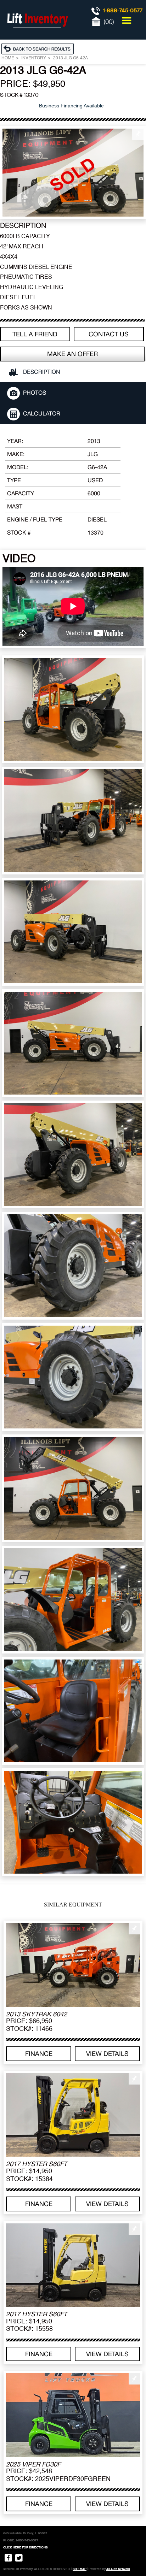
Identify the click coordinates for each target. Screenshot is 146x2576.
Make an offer (72, 354)
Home (8, 58)
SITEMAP (80, 2569)
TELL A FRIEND (35, 334)
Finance (39, 2054)
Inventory (34, 58)
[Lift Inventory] (37, 35)
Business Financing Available (71, 106)
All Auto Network (118, 2569)
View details (107, 2054)
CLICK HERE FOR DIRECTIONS (26, 2547)
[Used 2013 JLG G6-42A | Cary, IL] (73, 173)
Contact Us (109, 334)
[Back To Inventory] (39, 48)
